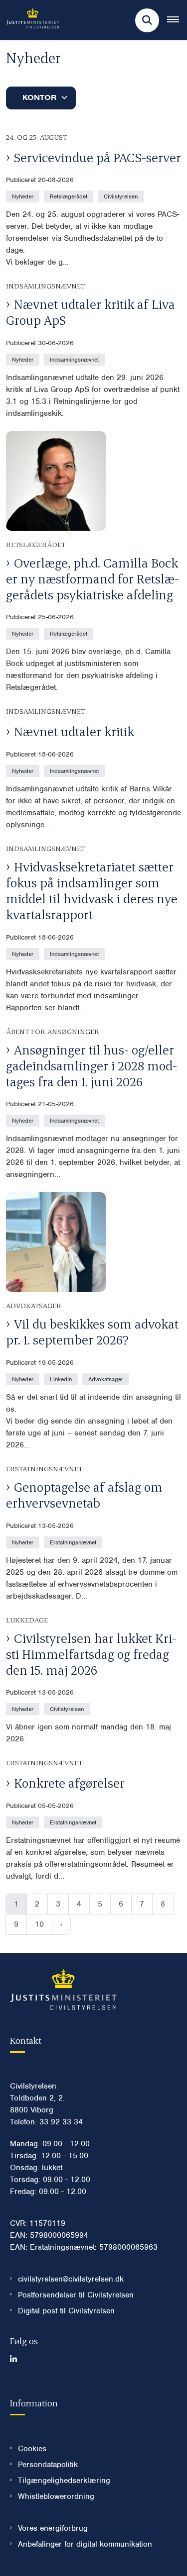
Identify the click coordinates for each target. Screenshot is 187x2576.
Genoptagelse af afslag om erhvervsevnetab (84, 1495)
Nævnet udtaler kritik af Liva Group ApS (91, 312)
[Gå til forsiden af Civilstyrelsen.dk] (30, 20)
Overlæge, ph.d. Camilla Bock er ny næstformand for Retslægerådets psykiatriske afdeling (93, 578)
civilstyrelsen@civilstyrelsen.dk (71, 2279)
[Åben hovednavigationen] (177, 20)
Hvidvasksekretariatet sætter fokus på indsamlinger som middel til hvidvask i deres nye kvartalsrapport (92, 890)
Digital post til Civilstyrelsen (66, 2311)
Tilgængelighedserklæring (64, 2481)
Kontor (39, 97)
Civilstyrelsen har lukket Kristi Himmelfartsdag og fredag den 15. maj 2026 (91, 1654)
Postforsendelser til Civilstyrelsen (76, 2295)
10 (39, 1924)
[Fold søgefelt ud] (147, 20)
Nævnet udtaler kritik (74, 731)
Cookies (32, 2449)
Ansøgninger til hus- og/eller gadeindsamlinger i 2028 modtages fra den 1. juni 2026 (92, 1065)
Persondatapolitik (48, 2465)
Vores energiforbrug (53, 2528)
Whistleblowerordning (56, 2496)
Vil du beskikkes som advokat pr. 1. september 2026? (92, 1332)
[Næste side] (61, 1924)
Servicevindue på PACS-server (97, 157)
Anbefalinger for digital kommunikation (85, 2544)
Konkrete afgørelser (69, 1783)
